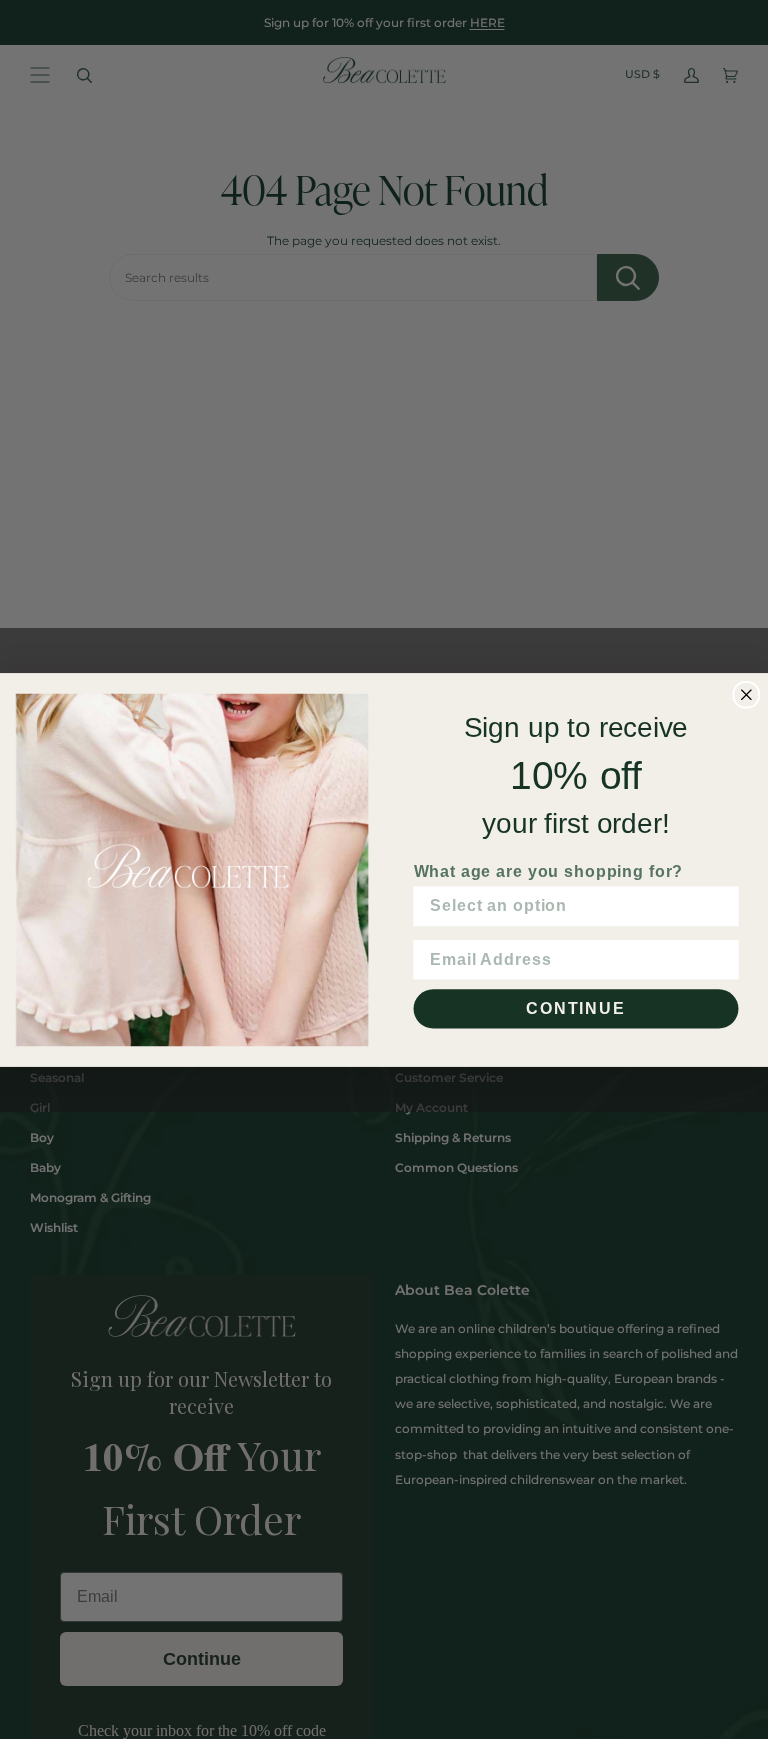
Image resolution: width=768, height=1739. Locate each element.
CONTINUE (575, 1007)
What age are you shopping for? (549, 870)
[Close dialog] (747, 694)
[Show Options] (720, 905)
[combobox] (570, 905)
